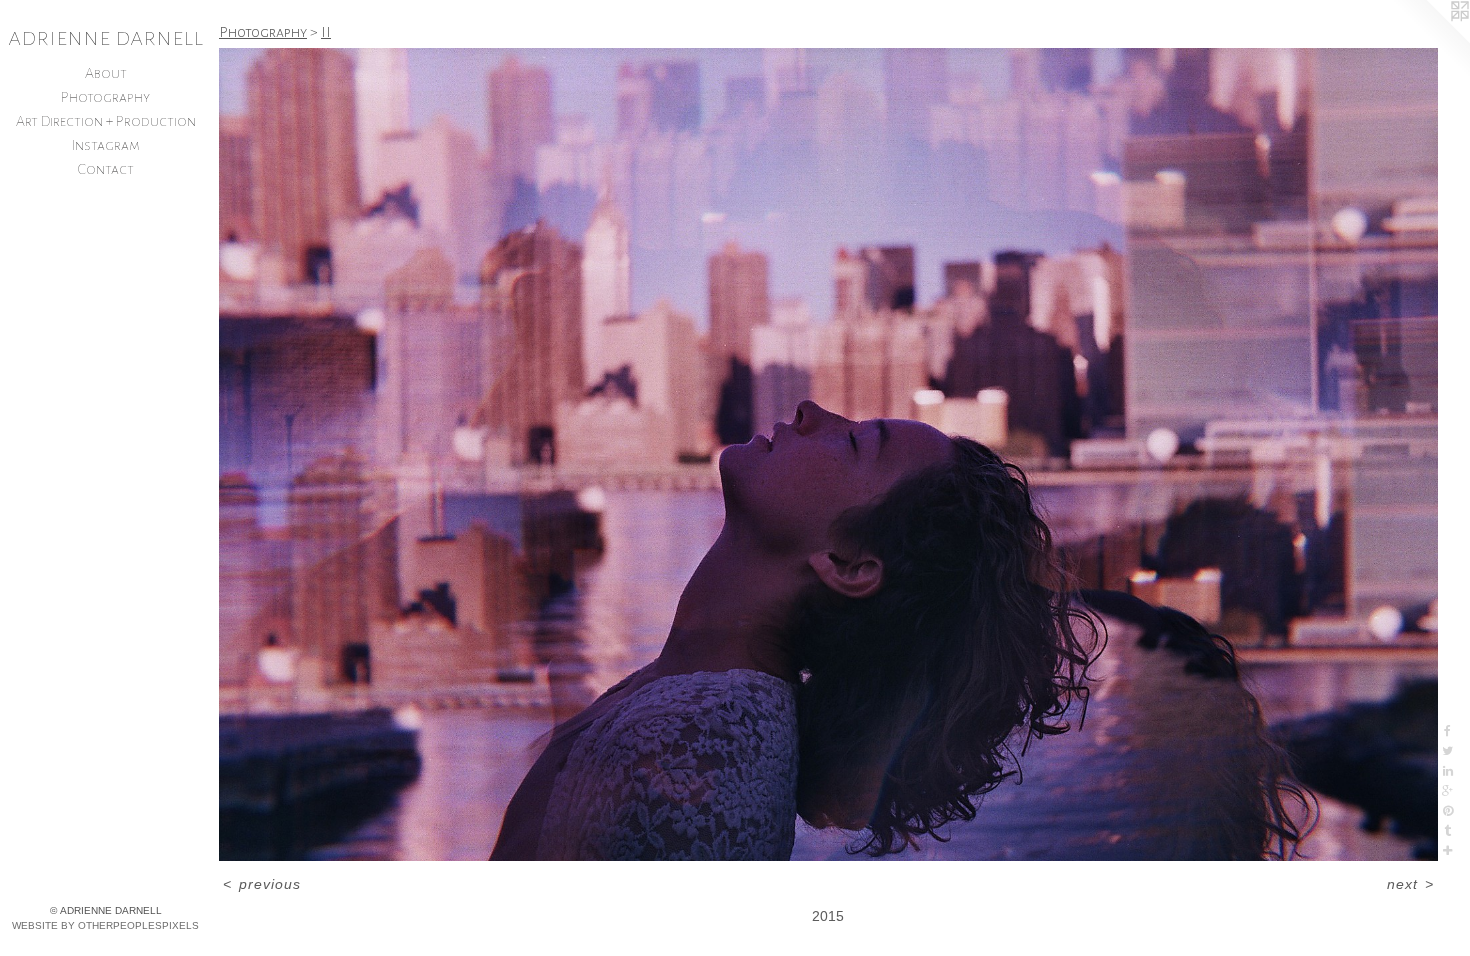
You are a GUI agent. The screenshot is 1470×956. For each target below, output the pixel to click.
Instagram (106, 145)
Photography (105, 97)
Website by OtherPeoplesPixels (105, 925)
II (326, 32)
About (106, 73)
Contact (106, 169)
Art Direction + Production (106, 121)
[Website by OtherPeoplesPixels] (1430, 40)
